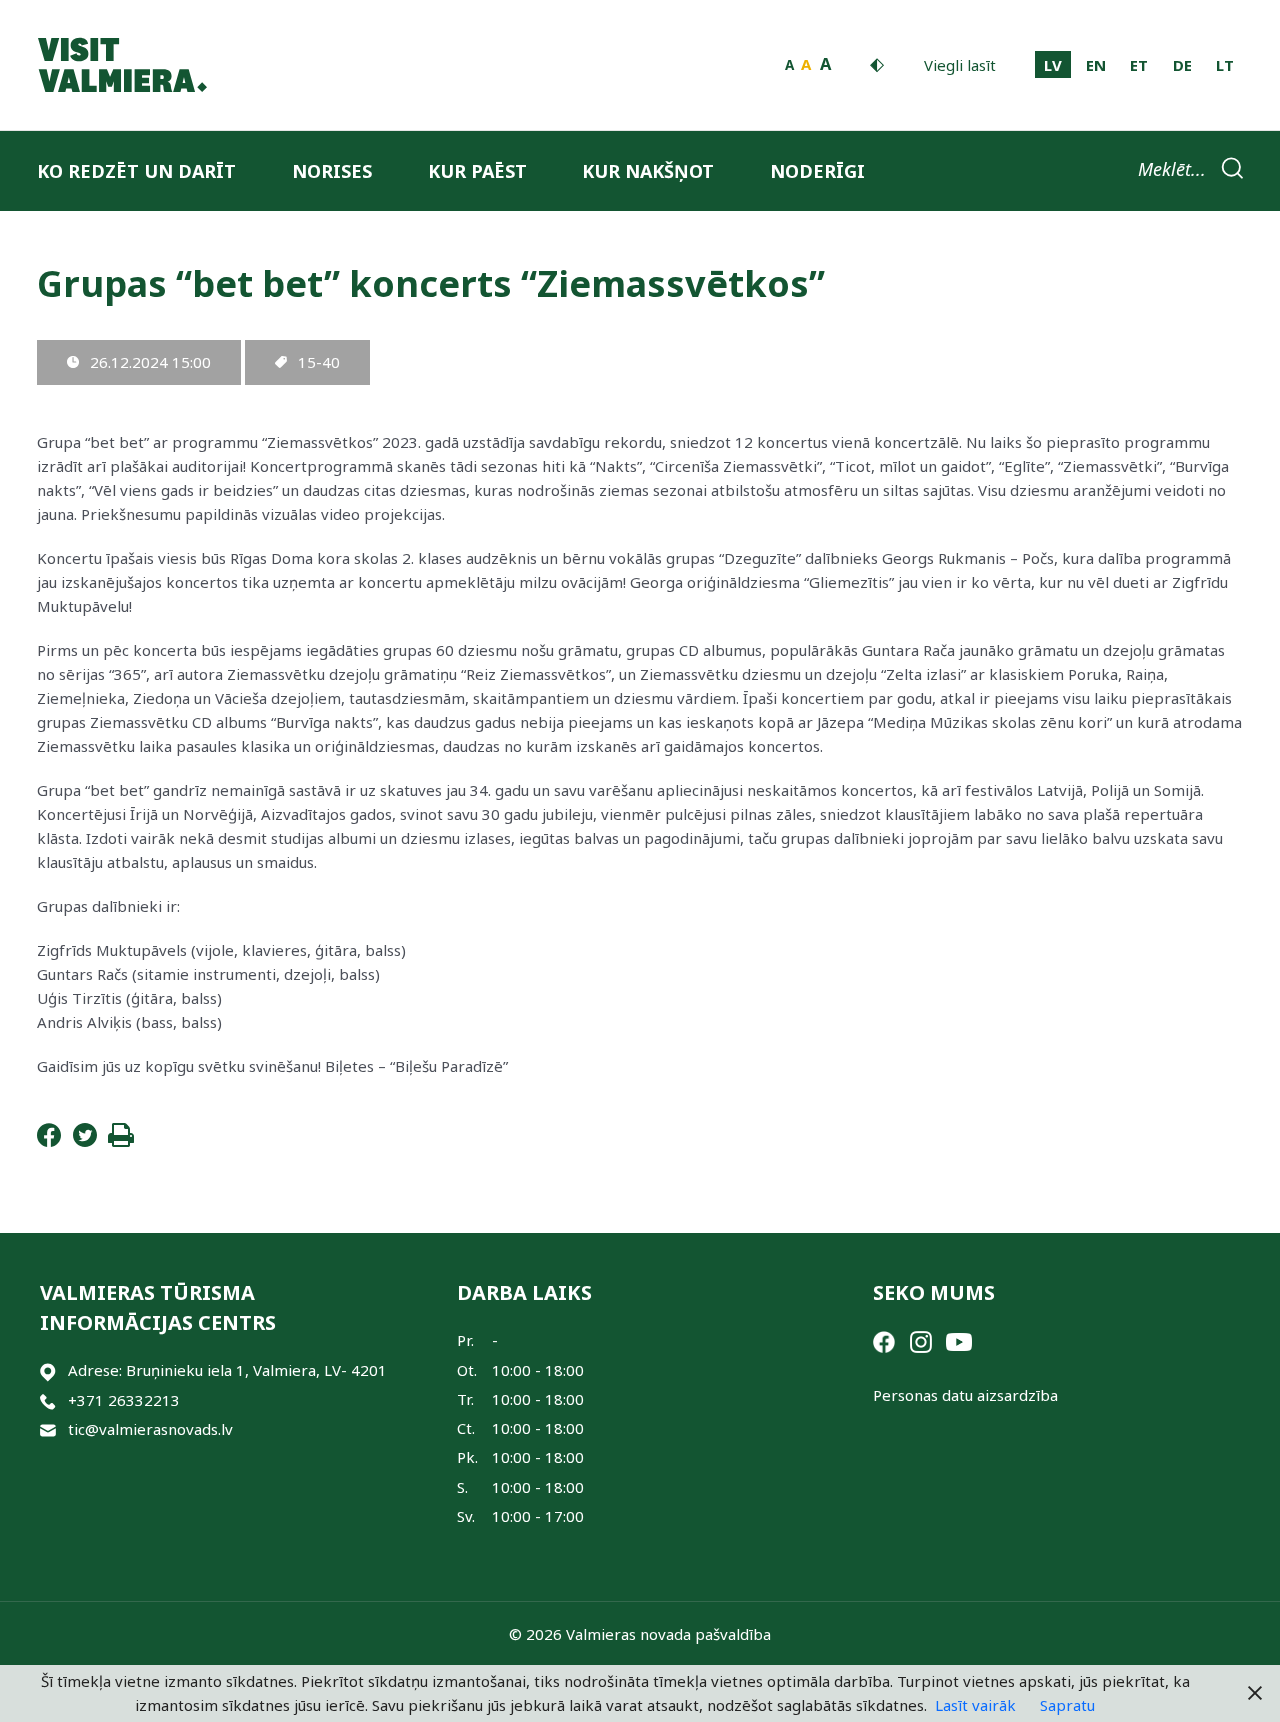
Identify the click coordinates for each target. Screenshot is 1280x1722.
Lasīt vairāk (975, 1705)
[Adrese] (48, 1370)
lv (1053, 65)
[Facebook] (49, 1141)
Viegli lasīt (960, 65)
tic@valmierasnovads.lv (150, 1429)
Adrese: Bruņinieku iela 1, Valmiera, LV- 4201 (227, 1370)
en (1096, 65)
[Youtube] (959, 1340)
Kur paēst (477, 171)
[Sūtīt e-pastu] (48, 1429)
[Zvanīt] (48, 1400)
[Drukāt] (121, 1141)
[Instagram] (921, 1340)
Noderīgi (817, 171)
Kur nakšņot (648, 171)
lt (1225, 65)
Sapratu (1067, 1705)
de (1182, 65)
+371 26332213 (124, 1400)
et (1139, 65)
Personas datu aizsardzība (965, 1395)
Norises (332, 171)
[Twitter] (85, 1141)
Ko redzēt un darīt (136, 171)
